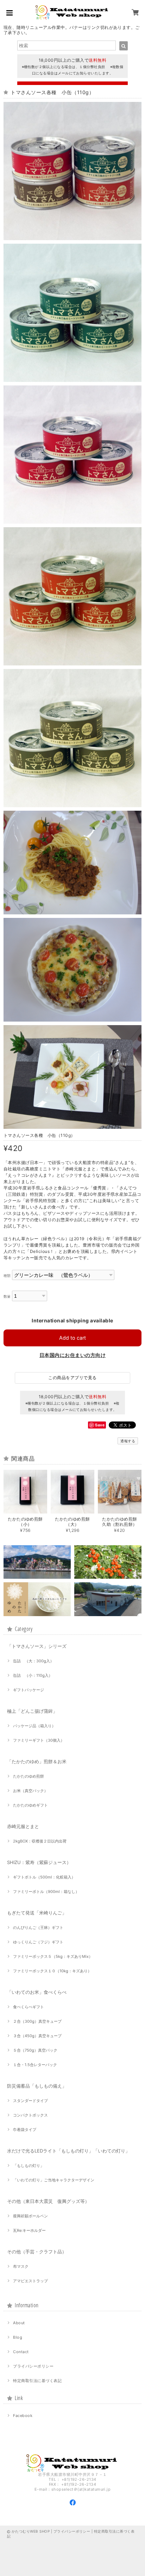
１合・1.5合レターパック (35, 2065)
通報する (128, 1441)
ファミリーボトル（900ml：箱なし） (46, 1892)
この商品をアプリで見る (72, 1378)
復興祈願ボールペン (30, 2216)
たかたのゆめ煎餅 (29, 1776)
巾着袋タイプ (25, 2130)
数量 (7, 1296)
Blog (18, 2337)
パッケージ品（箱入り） (34, 1726)
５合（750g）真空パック (35, 2050)
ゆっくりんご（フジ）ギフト (38, 1942)
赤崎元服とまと (23, 1826)
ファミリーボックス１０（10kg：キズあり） (52, 1971)
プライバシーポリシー (33, 2366)
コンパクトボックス (30, 2115)
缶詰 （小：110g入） (33, 1675)
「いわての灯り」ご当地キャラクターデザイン (54, 2180)
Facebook (23, 2416)
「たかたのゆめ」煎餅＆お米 (37, 1761)
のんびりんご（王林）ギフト (38, 1928)
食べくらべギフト (29, 2007)
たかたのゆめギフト (30, 1805)
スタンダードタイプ (30, 2101)
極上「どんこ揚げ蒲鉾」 (32, 1711)
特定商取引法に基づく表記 (37, 2381)
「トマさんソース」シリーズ (37, 1646)
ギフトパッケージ (29, 1690)
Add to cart (72, 1338)
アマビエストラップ (30, 2281)
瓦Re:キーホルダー (29, 2230)
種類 (7, 1276)
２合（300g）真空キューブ (37, 2021)
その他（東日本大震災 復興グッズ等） (48, 2201)
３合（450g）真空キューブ (37, 2036)
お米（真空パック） (30, 1791)
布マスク (21, 2266)
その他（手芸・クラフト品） (37, 2252)
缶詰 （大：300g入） (33, 1661)
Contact (21, 2352)
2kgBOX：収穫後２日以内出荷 (40, 1841)
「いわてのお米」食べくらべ (37, 1992)
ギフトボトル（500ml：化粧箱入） (44, 1877)
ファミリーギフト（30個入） (39, 1740)
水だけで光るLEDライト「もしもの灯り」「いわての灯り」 (68, 2151)
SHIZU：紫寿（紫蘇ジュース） (39, 1862)
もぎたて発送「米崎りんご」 (37, 1913)
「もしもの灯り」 (29, 2166)
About (19, 2323)
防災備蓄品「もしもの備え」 (37, 2086)
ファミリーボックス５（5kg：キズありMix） (53, 1956)
